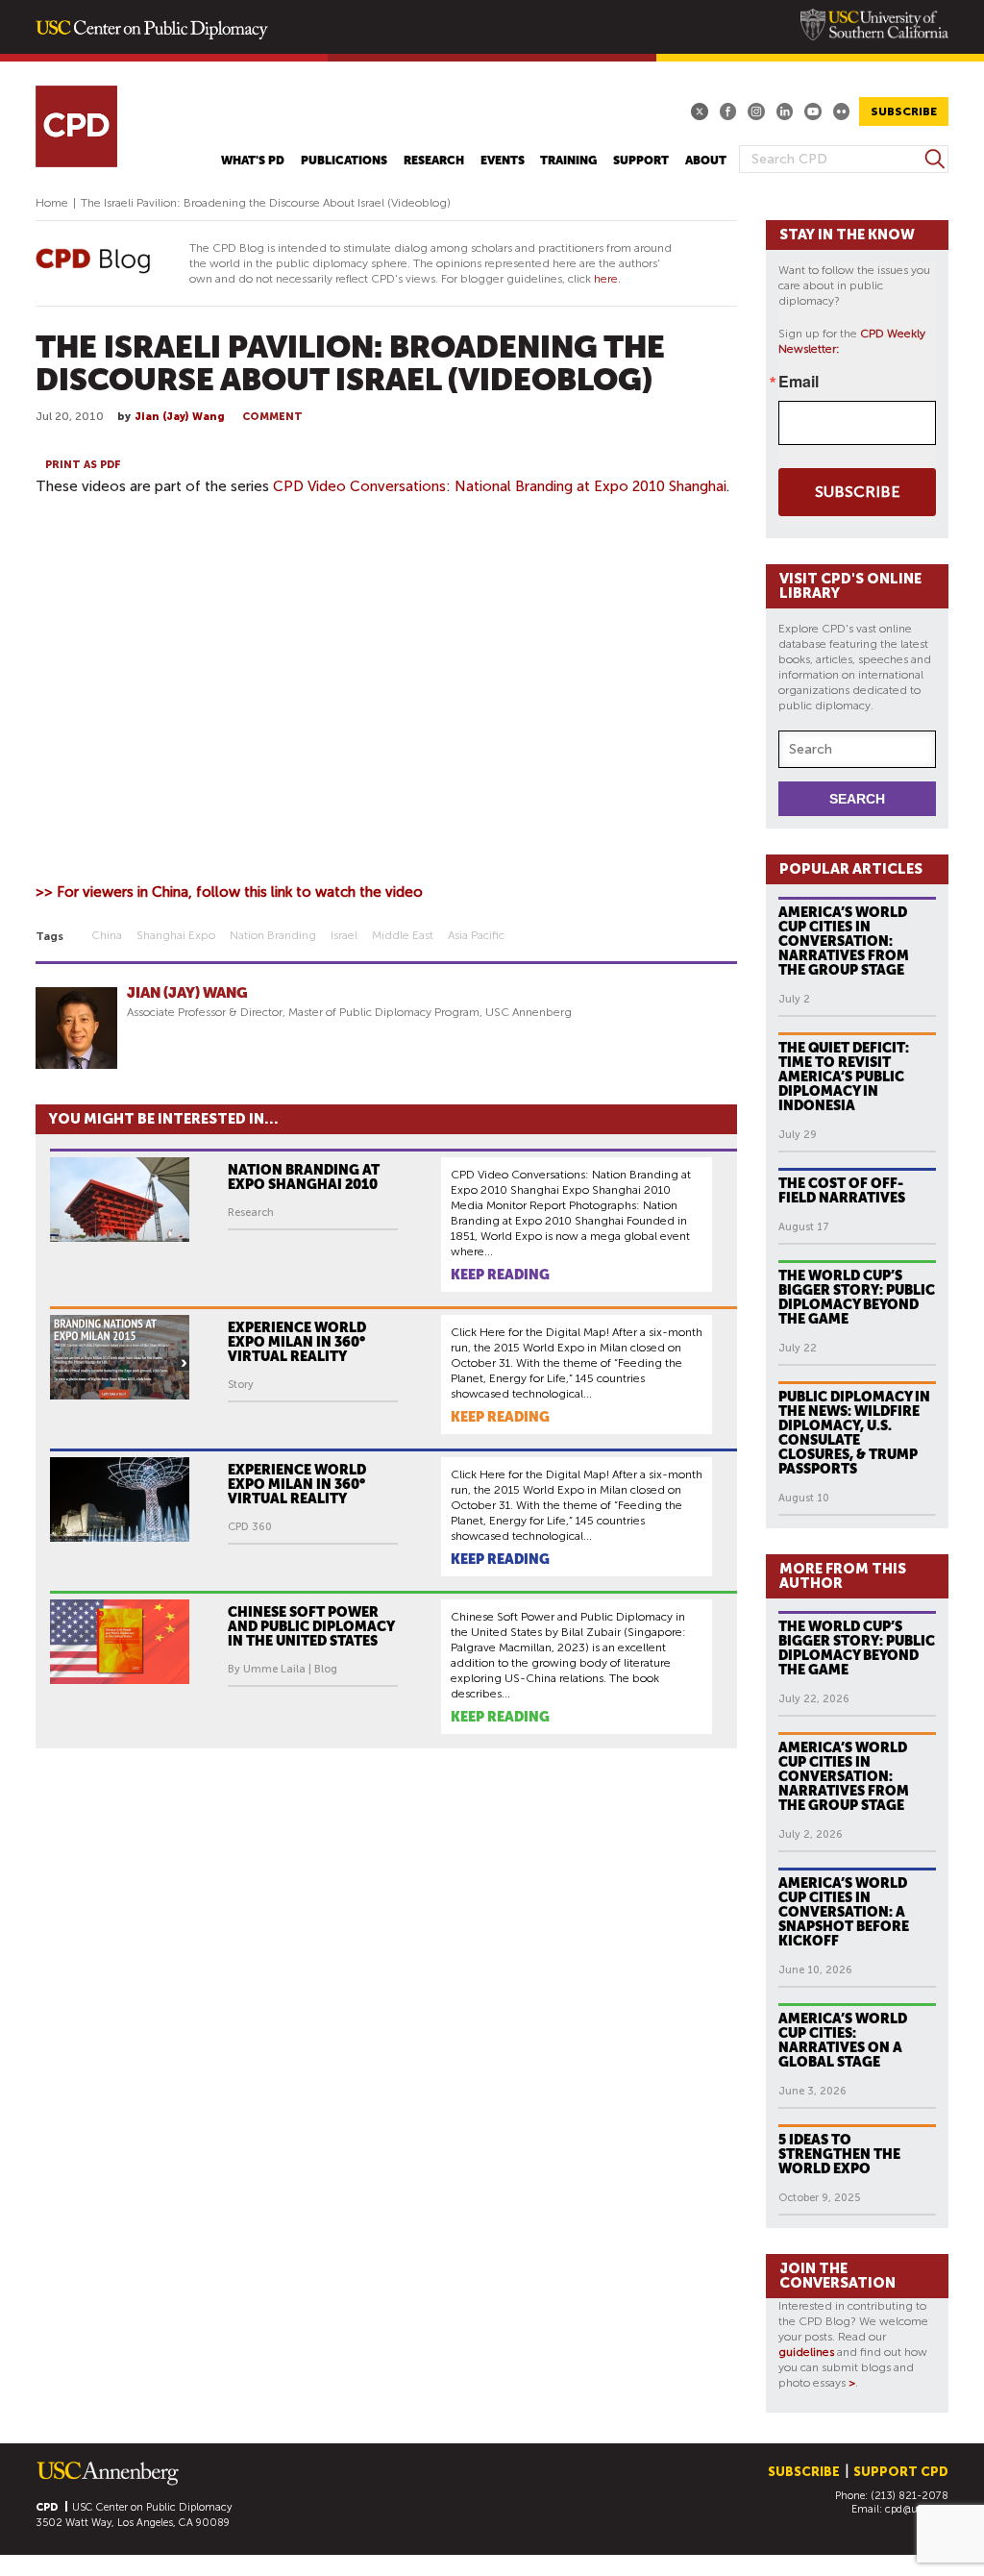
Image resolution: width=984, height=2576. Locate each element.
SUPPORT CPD (901, 2472)
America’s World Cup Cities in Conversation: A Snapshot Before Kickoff (844, 1912)
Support (641, 161)
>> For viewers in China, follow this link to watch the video (229, 892)
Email (799, 382)
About (706, 161)
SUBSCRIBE (904, 111)
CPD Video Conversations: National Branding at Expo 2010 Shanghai (500, 486)
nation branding (273, 935)
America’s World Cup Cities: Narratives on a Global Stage (843, 2040)
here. (607, 279)
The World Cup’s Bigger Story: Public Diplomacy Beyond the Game (857, 1297)
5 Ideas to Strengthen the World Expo (839, 2154)
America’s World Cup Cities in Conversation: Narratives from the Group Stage (844, 941)
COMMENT (272, 417)
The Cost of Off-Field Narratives (842, 1190)
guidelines (806, 2352)
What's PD (253, 161)
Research (434, 161)
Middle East (403, 935)
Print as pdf (83, 465)
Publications (344, 161)
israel (344, 935)
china (107, 935)
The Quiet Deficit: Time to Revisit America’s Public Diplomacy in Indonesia (844, 1077)
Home (52, 203)
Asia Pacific (476, 935)
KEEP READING (500, 1275)
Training (568, 161)
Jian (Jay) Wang (180, 417)
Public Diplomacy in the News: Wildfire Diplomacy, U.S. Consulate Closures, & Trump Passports (854, 1433)
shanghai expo (176, 935)
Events (503, 161)
